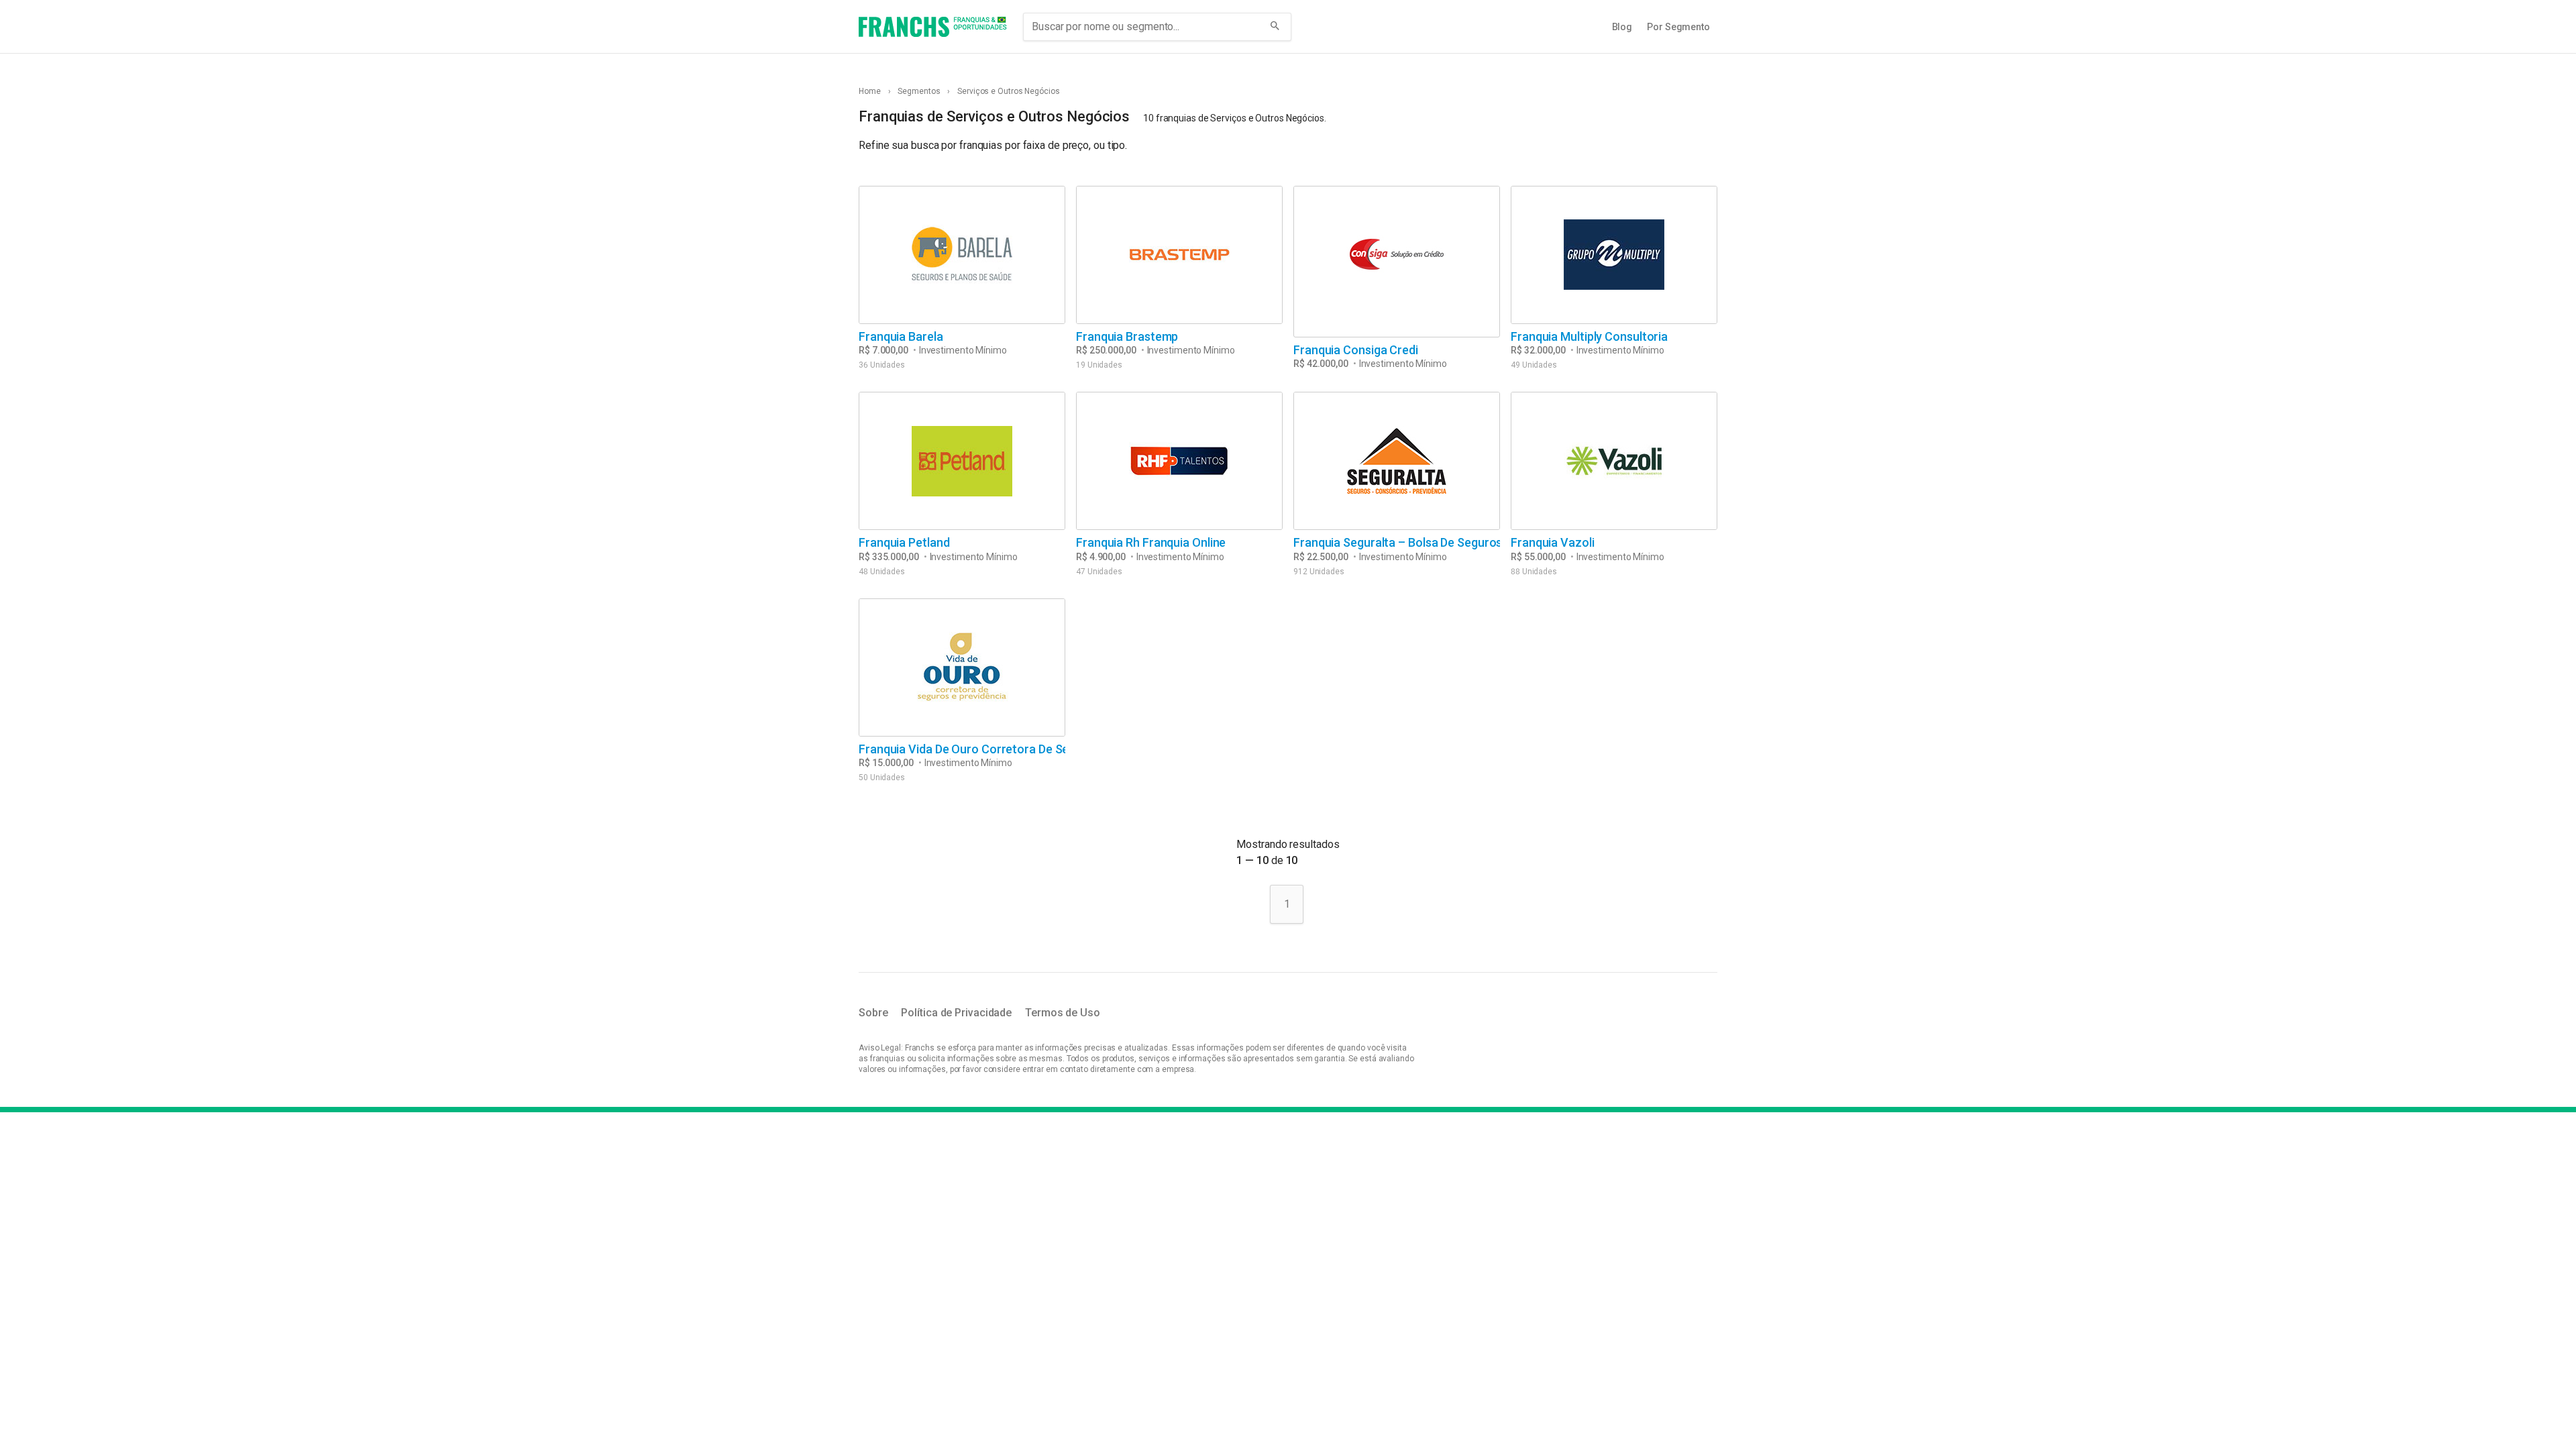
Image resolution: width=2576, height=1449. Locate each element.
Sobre (873, 1013)
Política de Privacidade (956, 1013)
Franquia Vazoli (1553, 542)
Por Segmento (1678, 27)
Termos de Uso (1063, 1013)
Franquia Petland (904, 542)
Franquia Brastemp (1127, 336)
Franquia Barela (901, 336)
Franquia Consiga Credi (1356, 350)
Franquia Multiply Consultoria (1589, 336)
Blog (1622, 27)
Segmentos (919, 91)
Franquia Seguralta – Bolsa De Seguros (1398, 542)
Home (870, 91)
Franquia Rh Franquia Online (1151, 542)
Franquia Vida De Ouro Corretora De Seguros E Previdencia (1017, 749)
